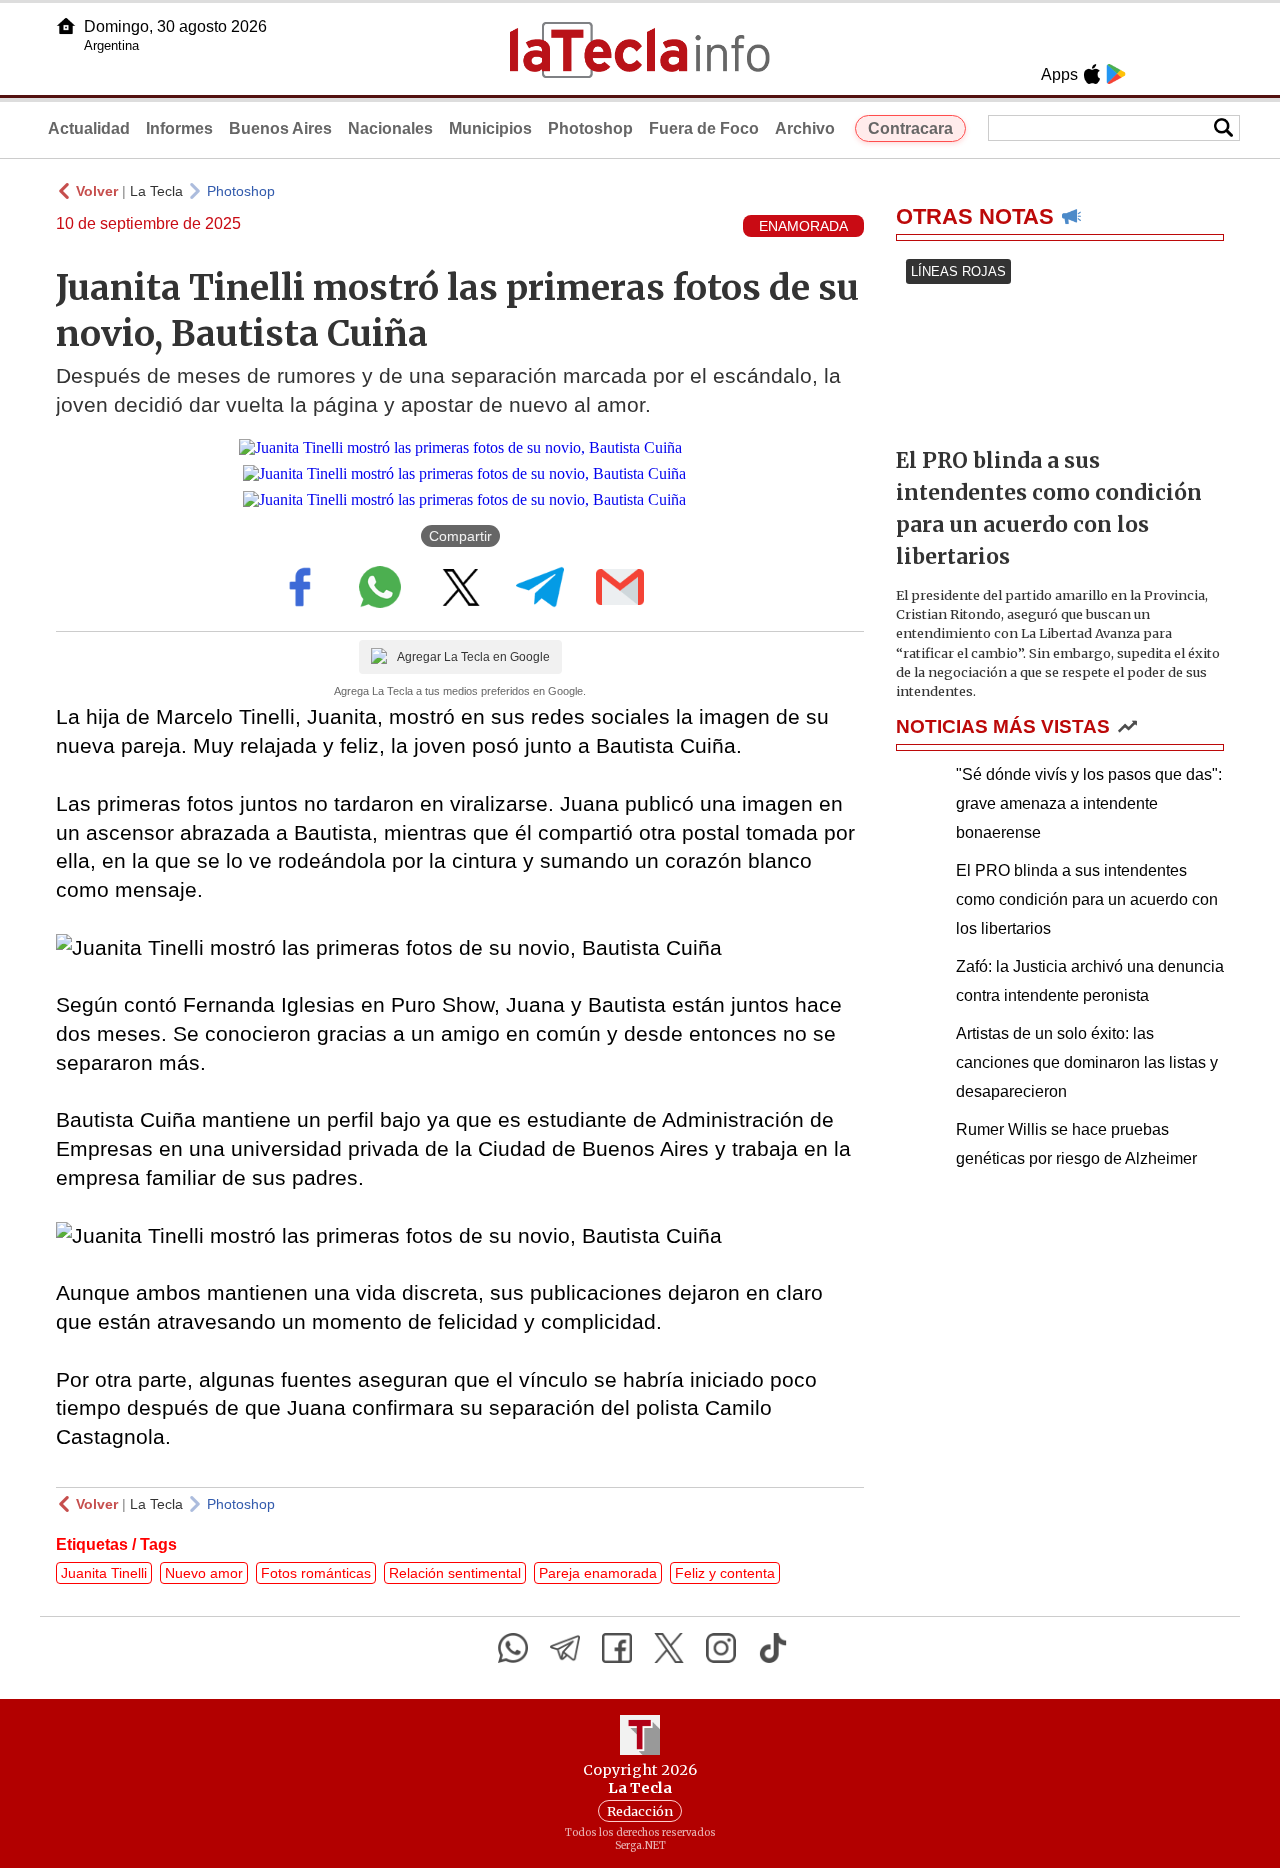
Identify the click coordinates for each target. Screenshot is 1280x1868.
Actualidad (89, 128)
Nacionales (390, 128)
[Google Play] (1116, 74)
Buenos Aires (280, 128)
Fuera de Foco (704, 128)
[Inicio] (66, 26)
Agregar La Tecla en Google (473, 657)
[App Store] (1092, 74)
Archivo (805, 128)
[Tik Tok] (773, 1648)
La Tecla (156, 191)
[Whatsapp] (513, 1648)
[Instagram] (721, 1648)
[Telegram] (565, 1648)
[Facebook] (617, 1648)
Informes (179, 128)
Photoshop (590, 128)
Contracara (910, 128)
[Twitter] (669, 1648)
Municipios (490, 128)
